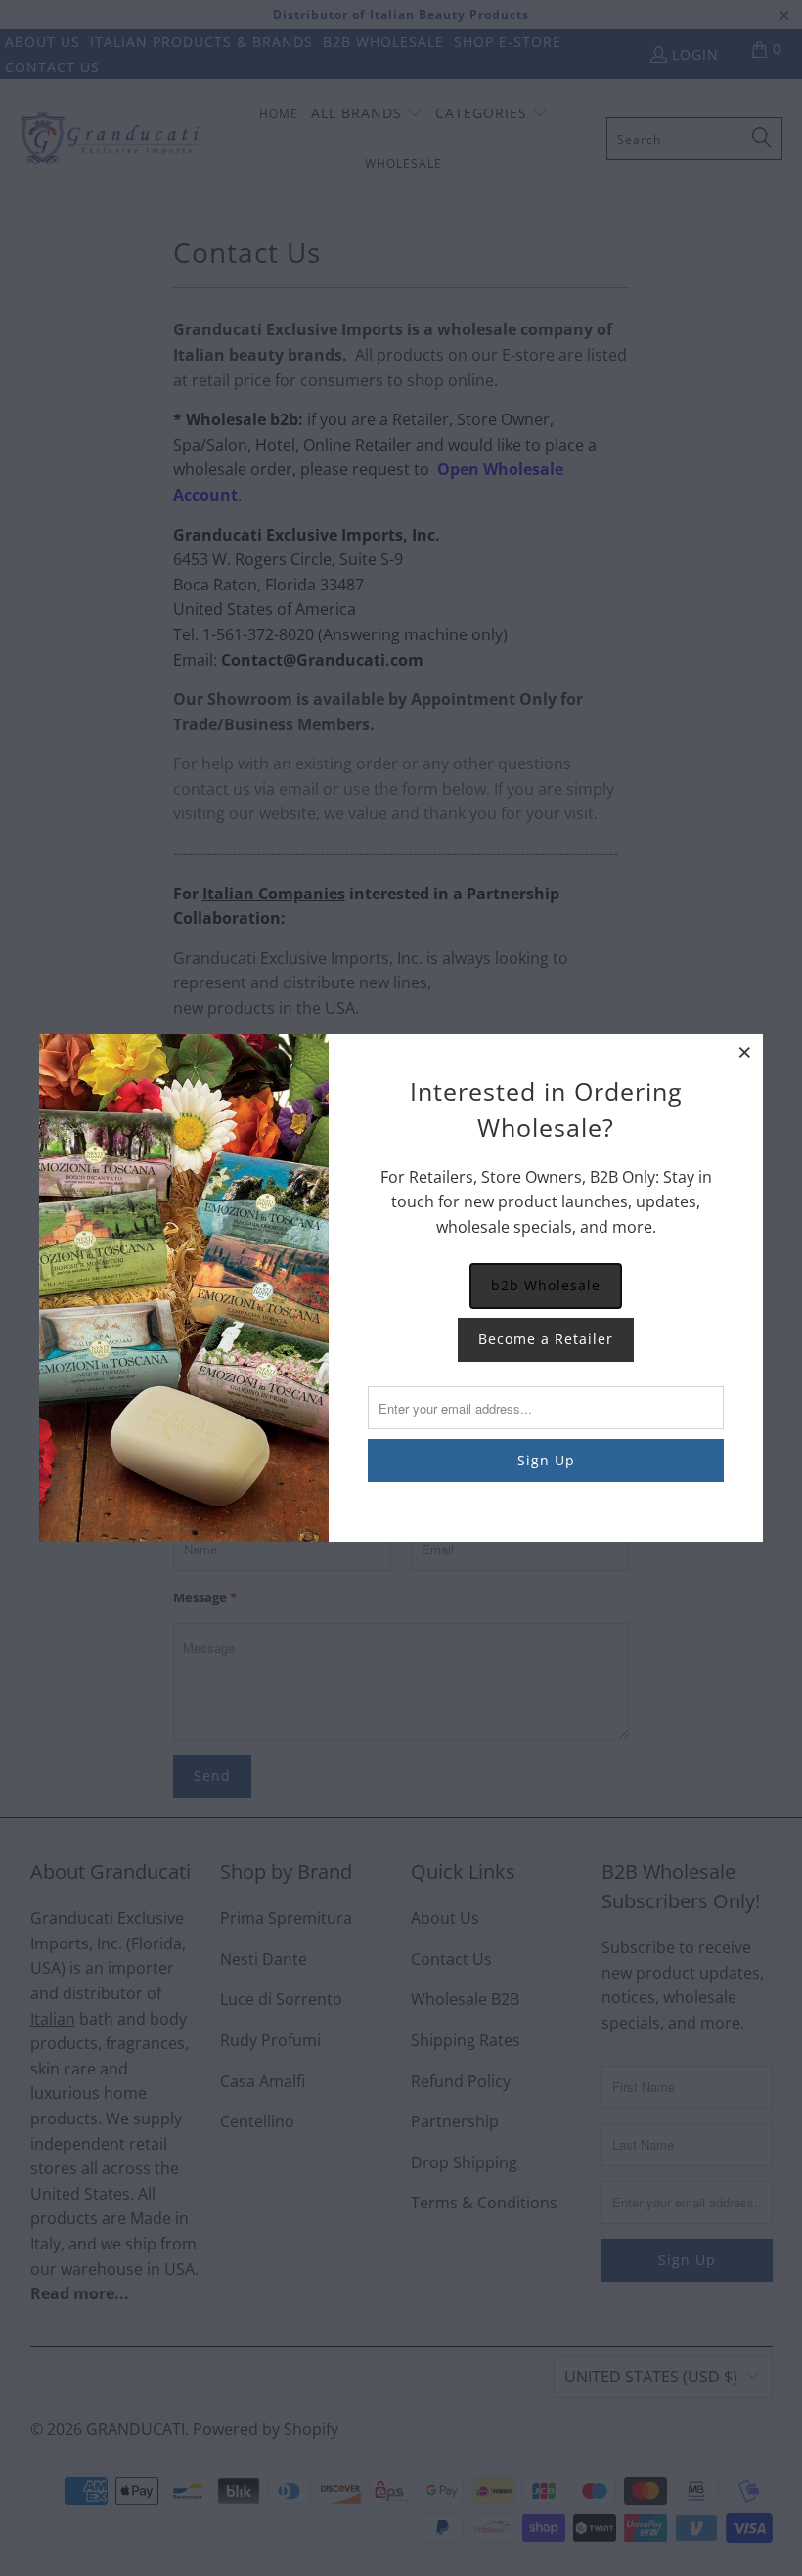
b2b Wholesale (546, 1285)
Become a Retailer (546, 1339)
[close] (745, 1052)
